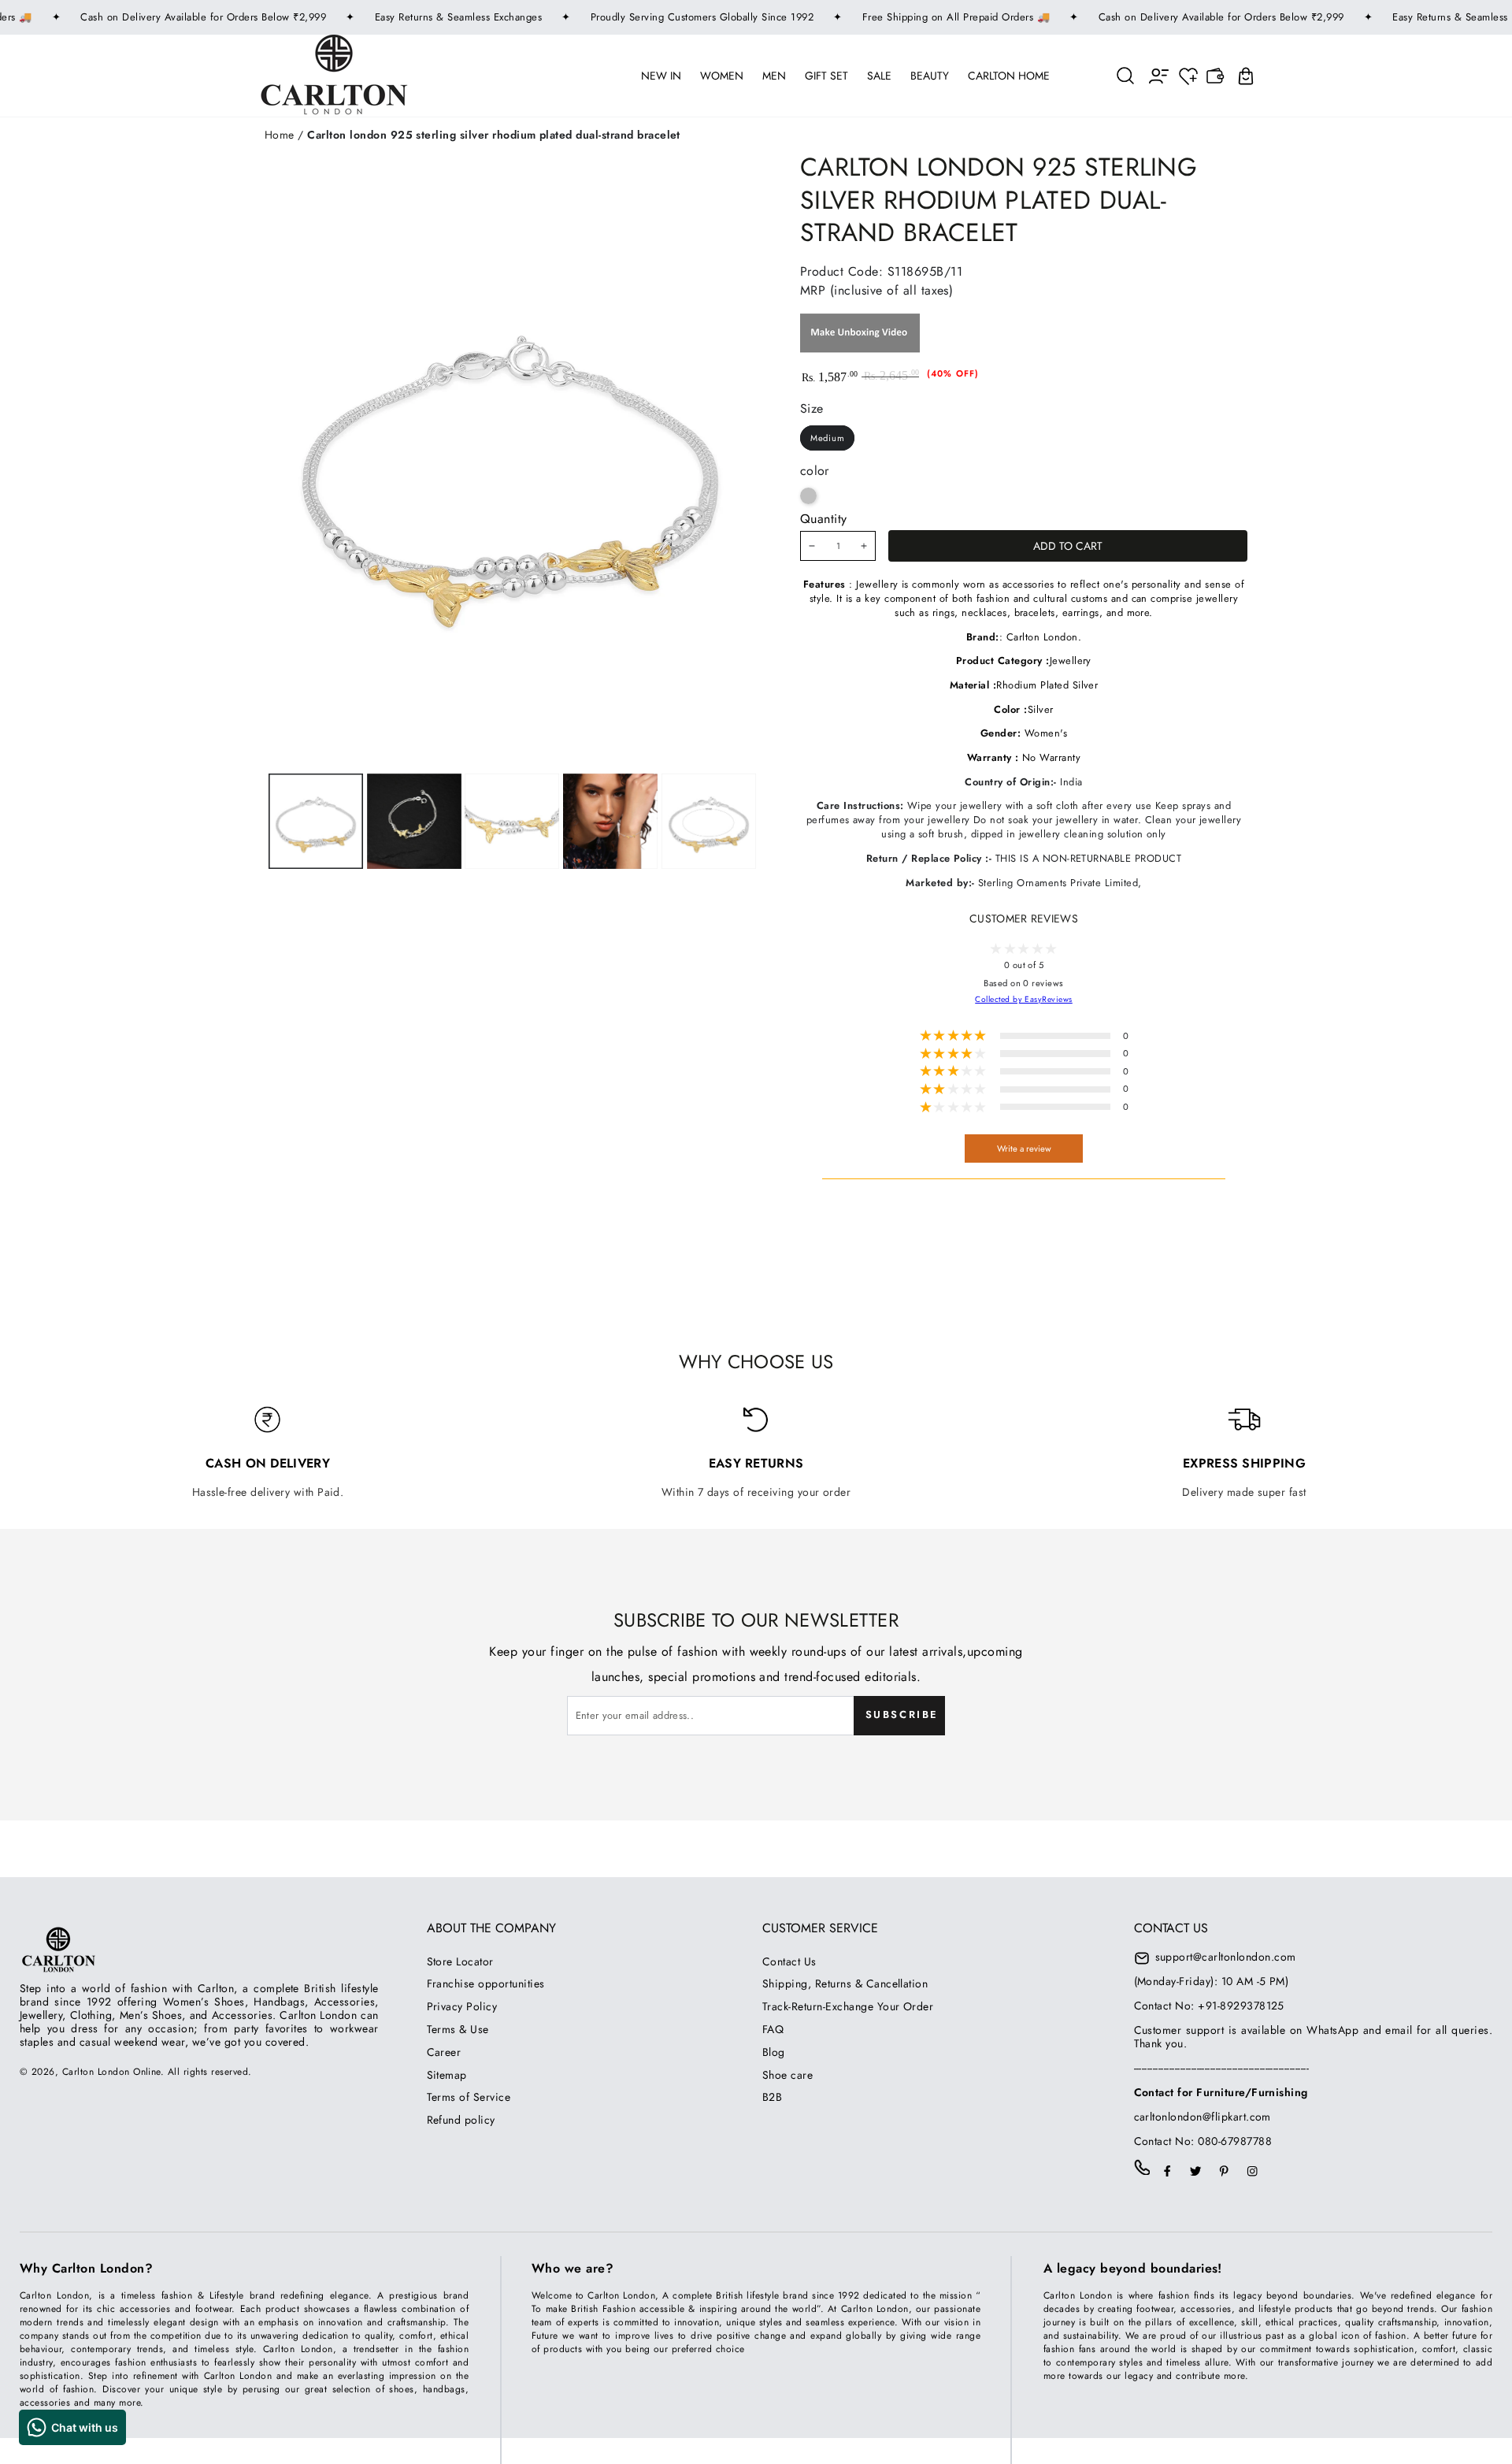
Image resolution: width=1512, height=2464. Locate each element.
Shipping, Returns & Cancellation (845, 1983)
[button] (1126, 75)
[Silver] (808, 496)
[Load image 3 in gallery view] (512, 821)
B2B (772, 2097)
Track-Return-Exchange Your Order (848, 2006)
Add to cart (1068, 546)
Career (444, 2052)
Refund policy (461, 2120)
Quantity (824, 519)
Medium (828, 438)
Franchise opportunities (486, 1983)
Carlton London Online (111, 2072)
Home (280, 135)
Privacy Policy (462, 2006)
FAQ (773, 2029)
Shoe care (787, 2075)
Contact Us (789, 1961)
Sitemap (447, 2075)
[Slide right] (609, 821)
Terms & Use (458, 2029)
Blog (774, 2052)
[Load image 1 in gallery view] (316, 821)
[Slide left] (411, 821)
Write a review (1024, 1149)
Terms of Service (469, 2097)
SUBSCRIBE (902, 1714)
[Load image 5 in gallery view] (709, 821)
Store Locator (460, 1961)
